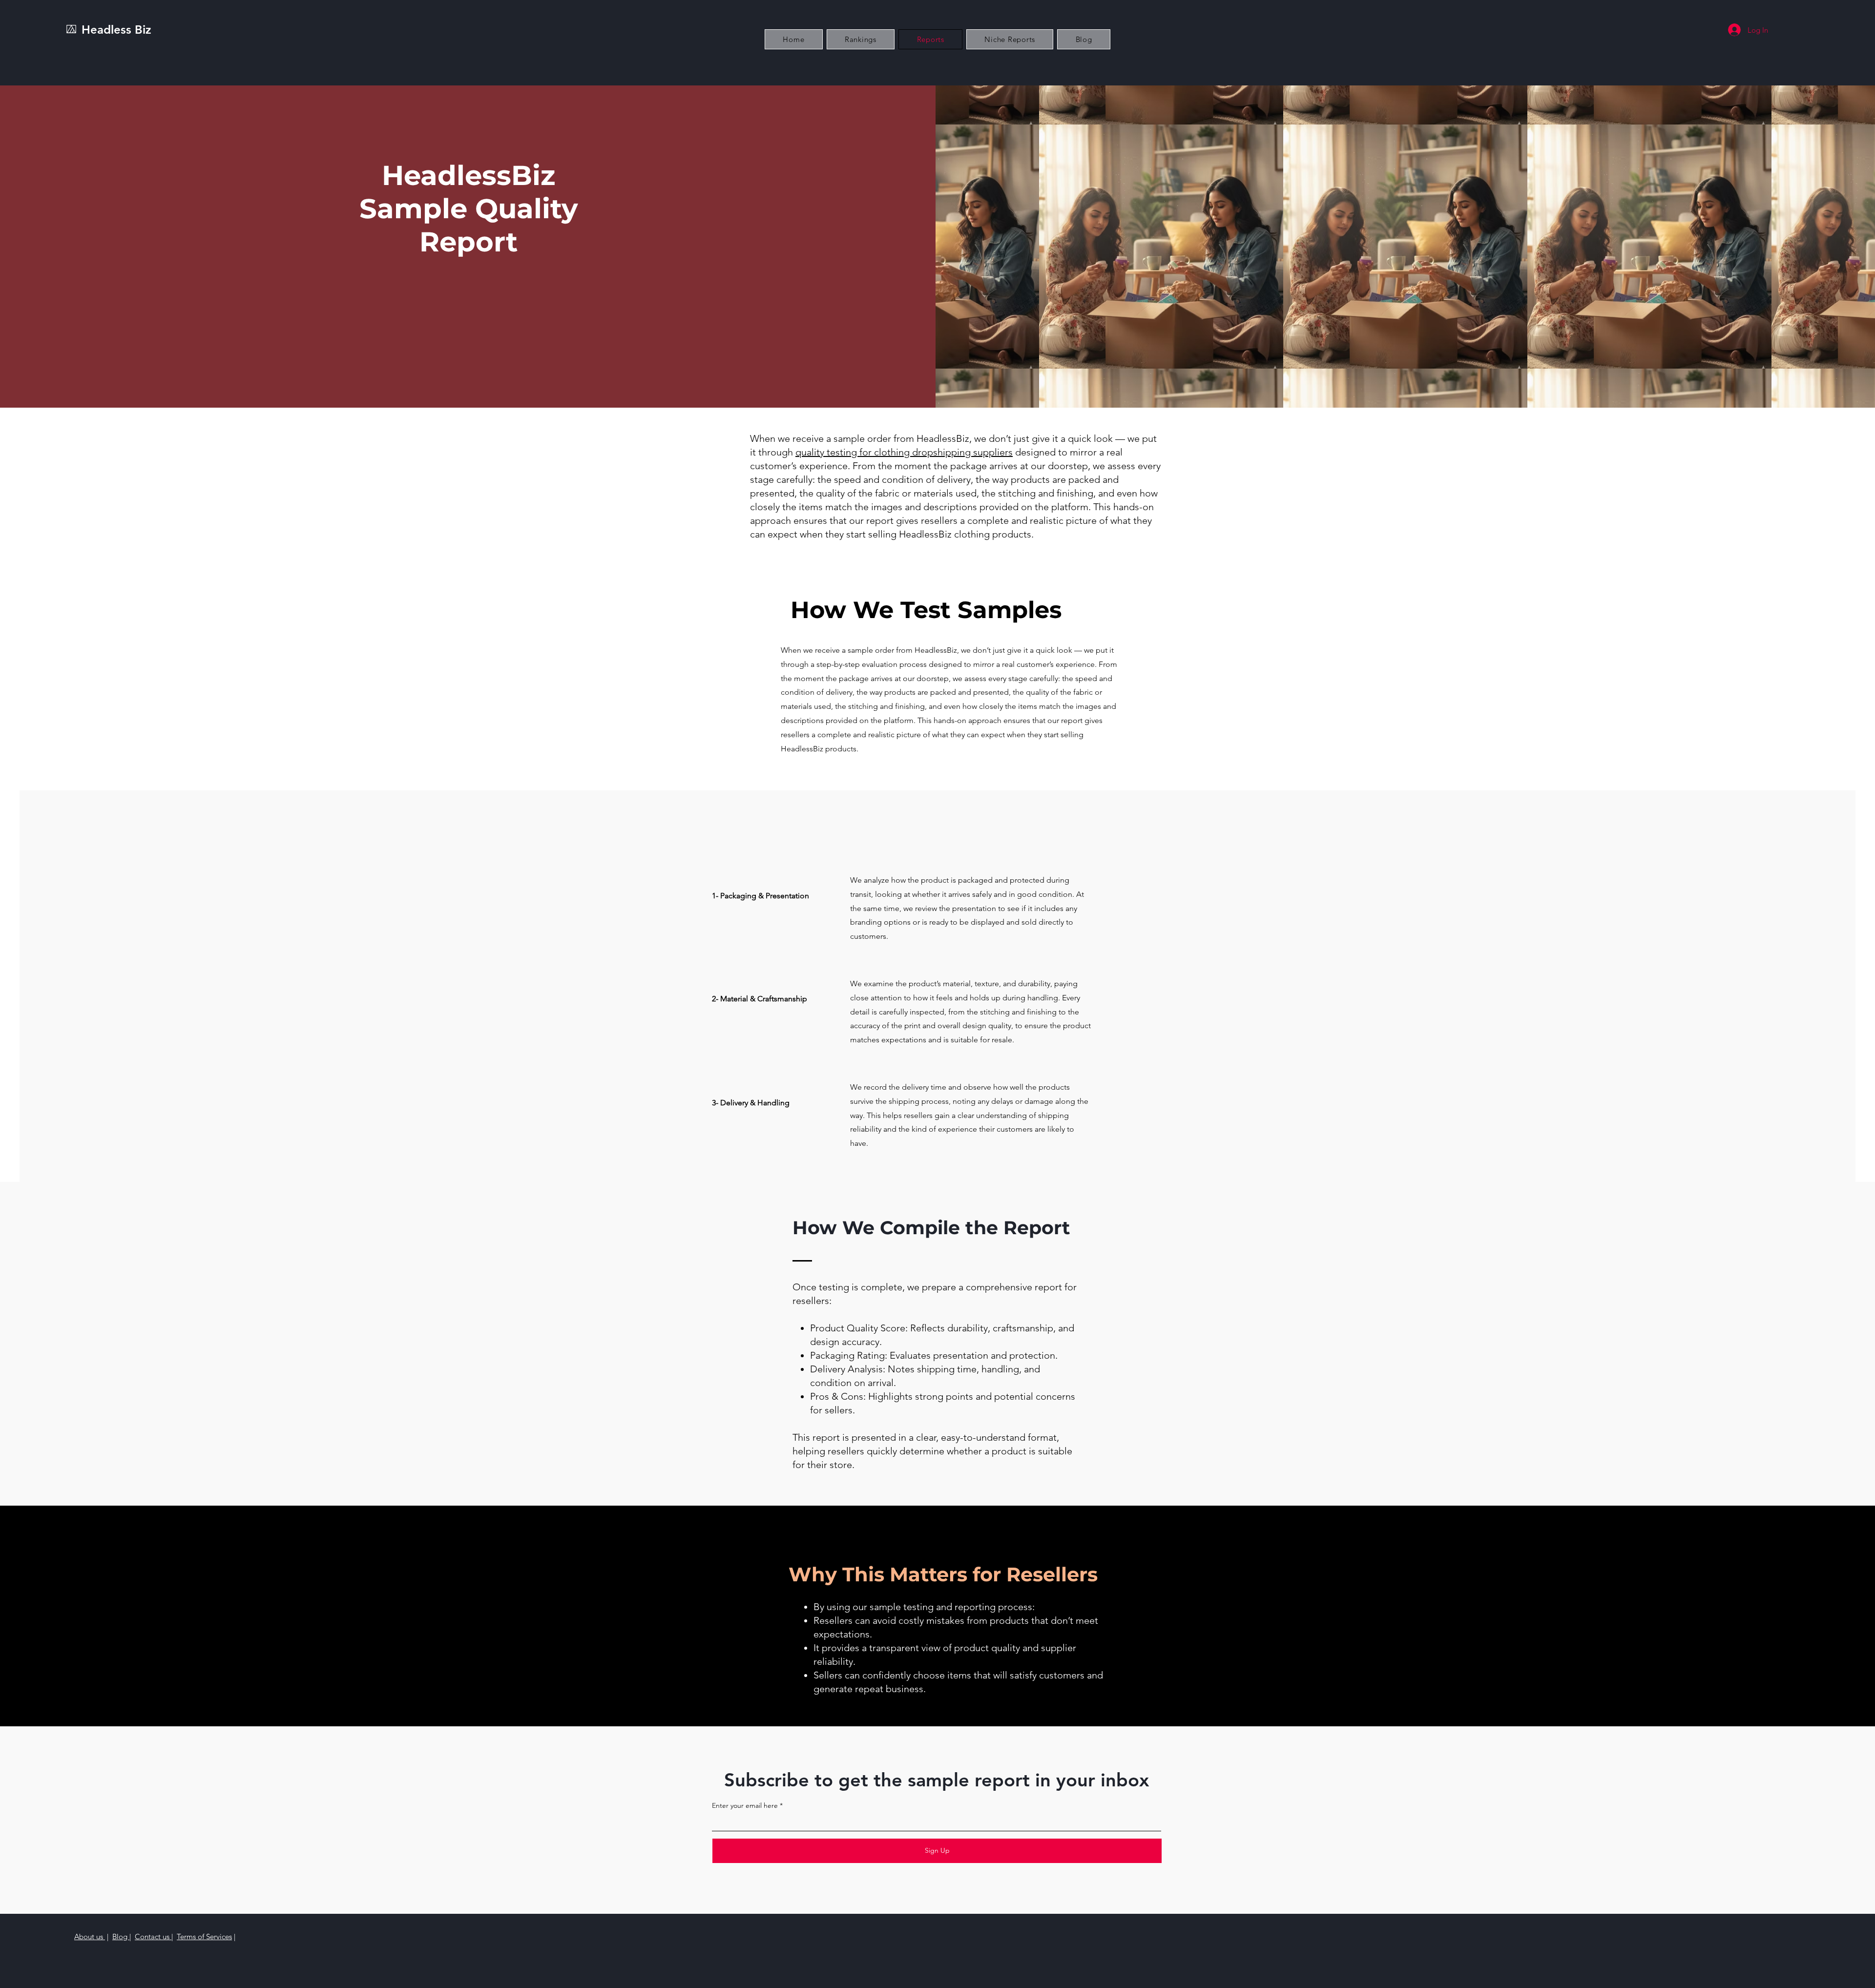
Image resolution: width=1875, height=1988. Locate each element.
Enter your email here (745, 1805)
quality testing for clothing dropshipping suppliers (904, 452)
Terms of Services (204, 1936)
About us (90, 1936)
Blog (121, 1936)
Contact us (153, 1936)
